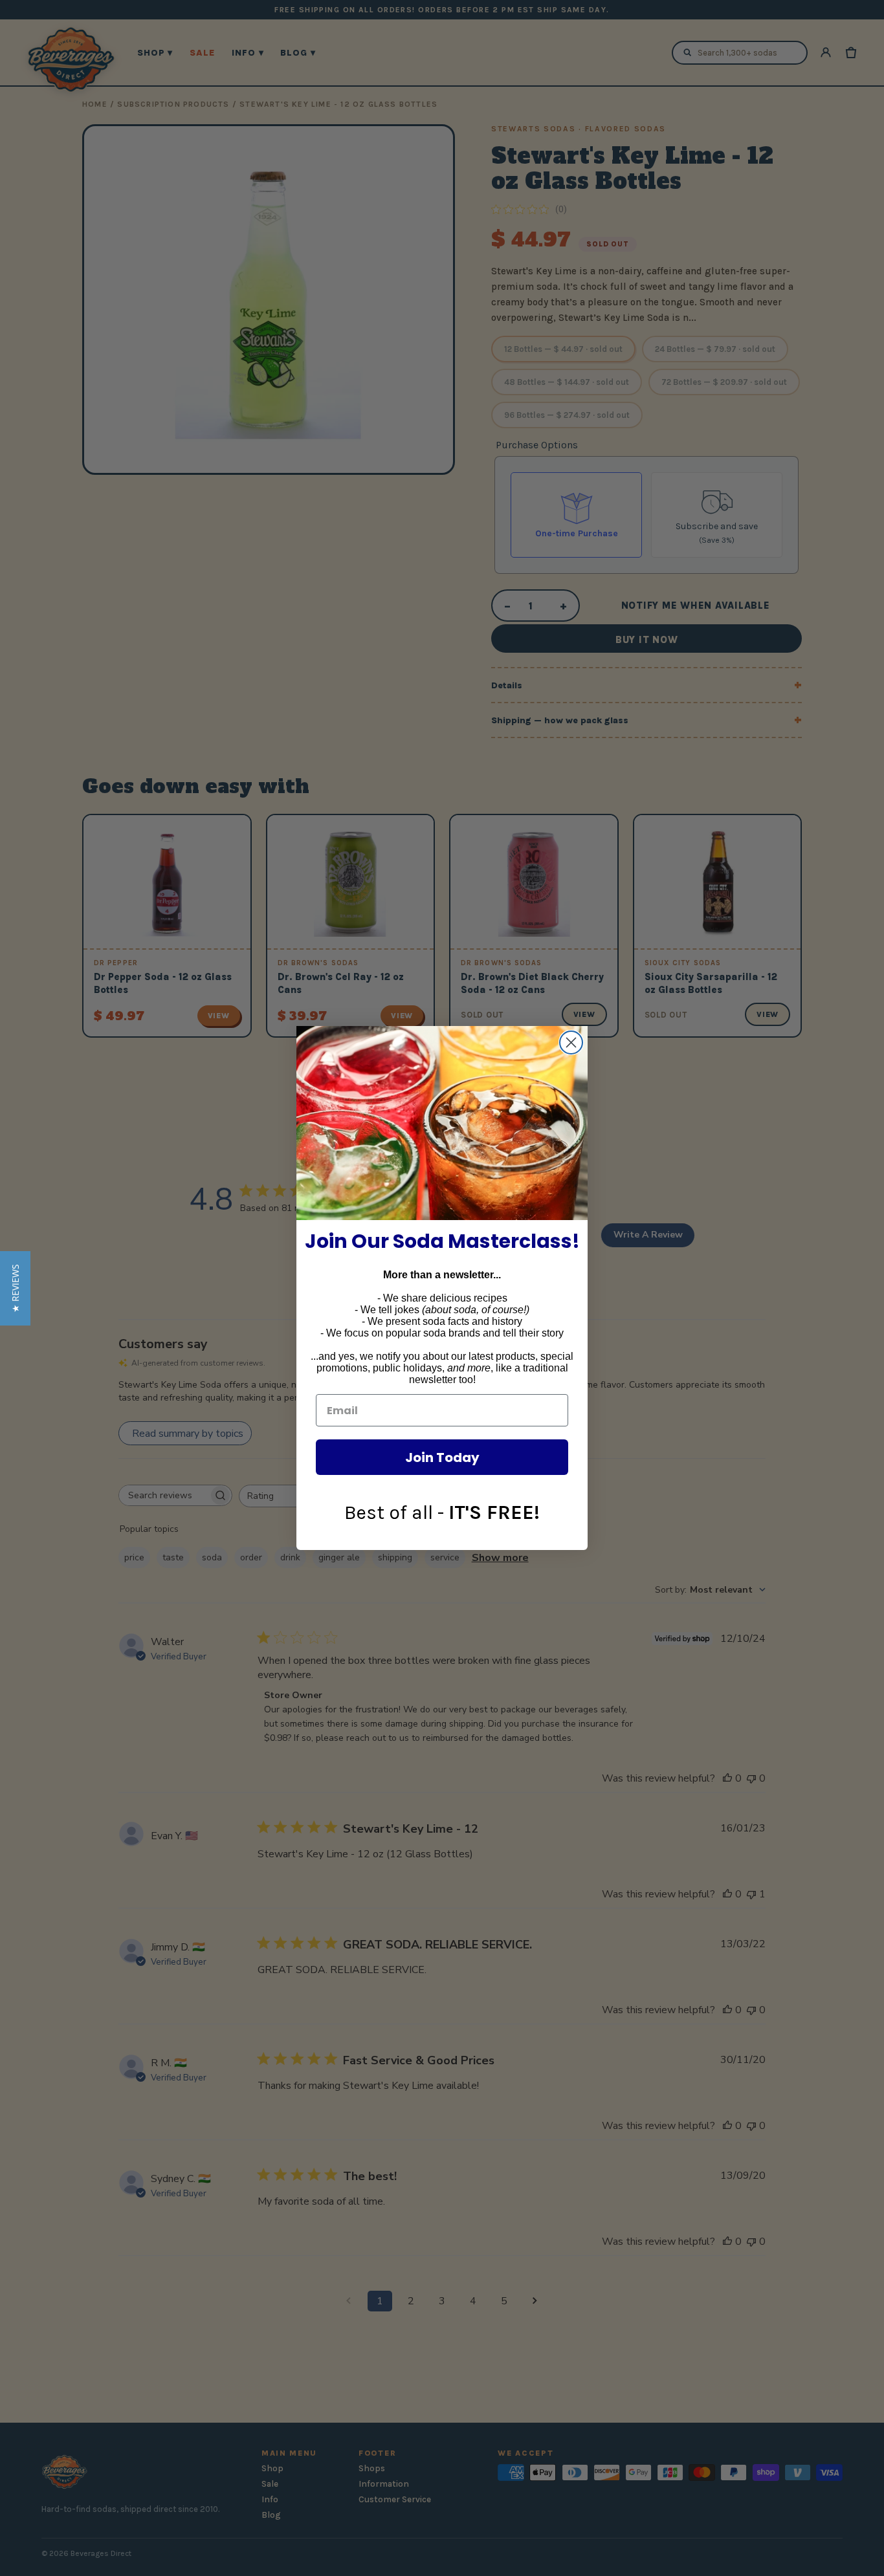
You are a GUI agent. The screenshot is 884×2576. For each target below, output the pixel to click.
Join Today (442, 1457)
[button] (15, 1288)
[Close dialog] (571, 1042)
